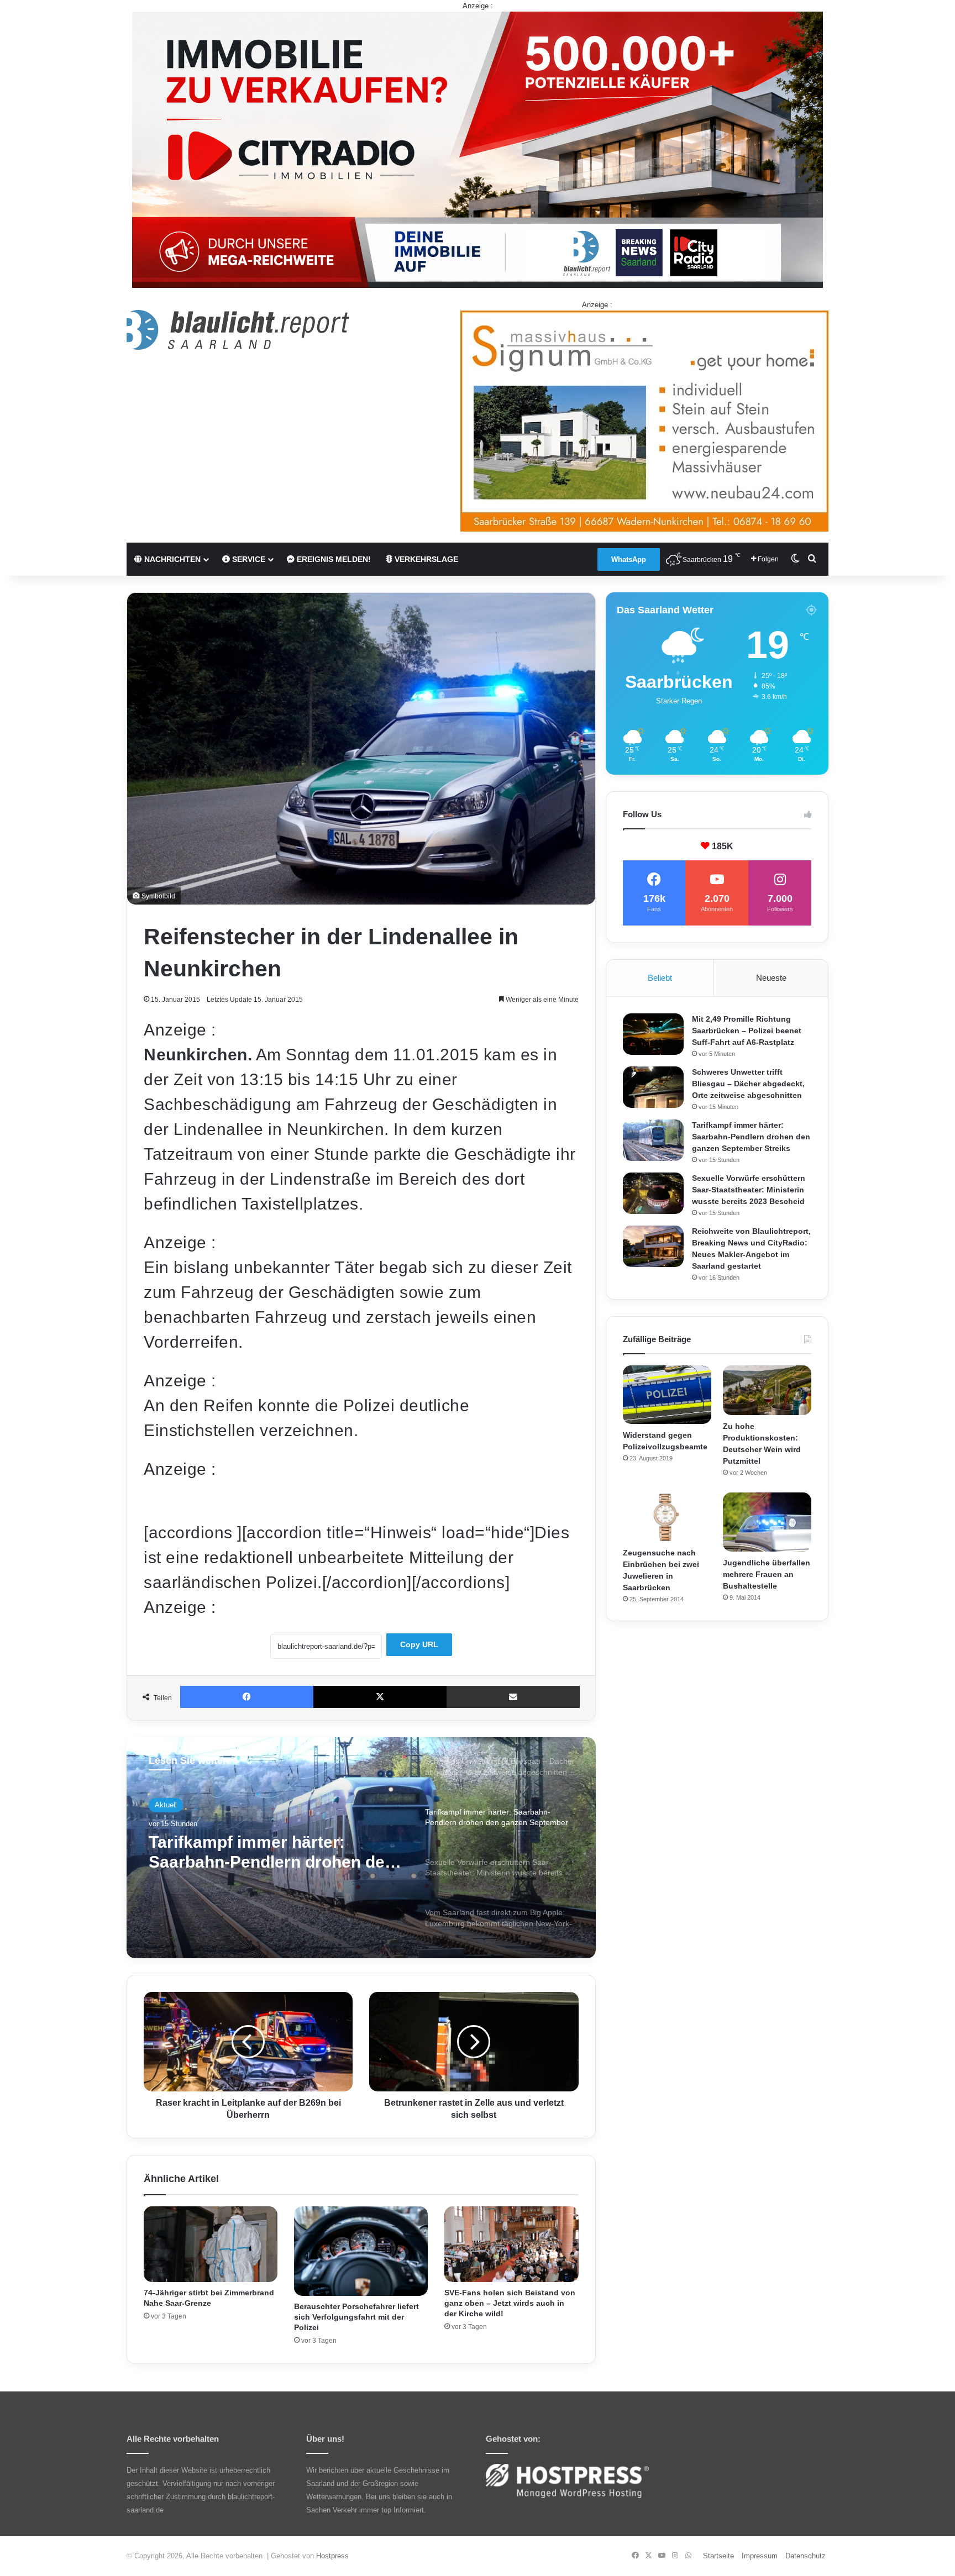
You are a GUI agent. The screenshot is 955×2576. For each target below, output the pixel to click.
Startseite (718, 2556)
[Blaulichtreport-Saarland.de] (238, 330)
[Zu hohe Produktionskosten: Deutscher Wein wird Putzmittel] (767, 1390)
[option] (361, 1848)
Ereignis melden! (333, 559)
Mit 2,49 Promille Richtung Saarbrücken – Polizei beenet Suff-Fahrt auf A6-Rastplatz (747, 1031)
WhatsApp (629, 559)
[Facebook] (247, 1697)
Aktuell (166, 1805)
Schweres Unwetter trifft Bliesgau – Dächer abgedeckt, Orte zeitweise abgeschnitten (748, 1084)
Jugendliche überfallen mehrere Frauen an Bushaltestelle (767, 1574)
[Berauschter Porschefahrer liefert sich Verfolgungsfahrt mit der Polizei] (361, 2251)
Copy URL (419, 1644)
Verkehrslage (425, 559)
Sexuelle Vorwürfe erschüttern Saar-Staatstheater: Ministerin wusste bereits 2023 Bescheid (268, 1852)
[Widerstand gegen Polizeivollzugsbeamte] (667, 1395)
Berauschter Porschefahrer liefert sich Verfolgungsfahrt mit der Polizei (356, 2317)
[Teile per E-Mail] (513, 1697)
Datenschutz (806, 2556)
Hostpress (332, 2556)
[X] (380, 1697)
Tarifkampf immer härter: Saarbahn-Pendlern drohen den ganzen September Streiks (751, 1137)
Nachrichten (171, 559)
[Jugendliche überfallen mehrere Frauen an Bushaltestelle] (767, 1522)
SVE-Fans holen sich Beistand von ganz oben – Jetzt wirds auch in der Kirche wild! (510, 2303)
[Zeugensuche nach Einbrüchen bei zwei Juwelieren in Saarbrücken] (667, 1517)
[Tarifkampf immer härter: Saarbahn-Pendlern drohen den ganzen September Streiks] (653, 1140)
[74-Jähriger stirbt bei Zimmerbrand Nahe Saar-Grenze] (211, 2244)
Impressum (760, 2556)
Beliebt (660, 978)
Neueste (771, 978)
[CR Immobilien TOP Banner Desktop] (478, 149)
